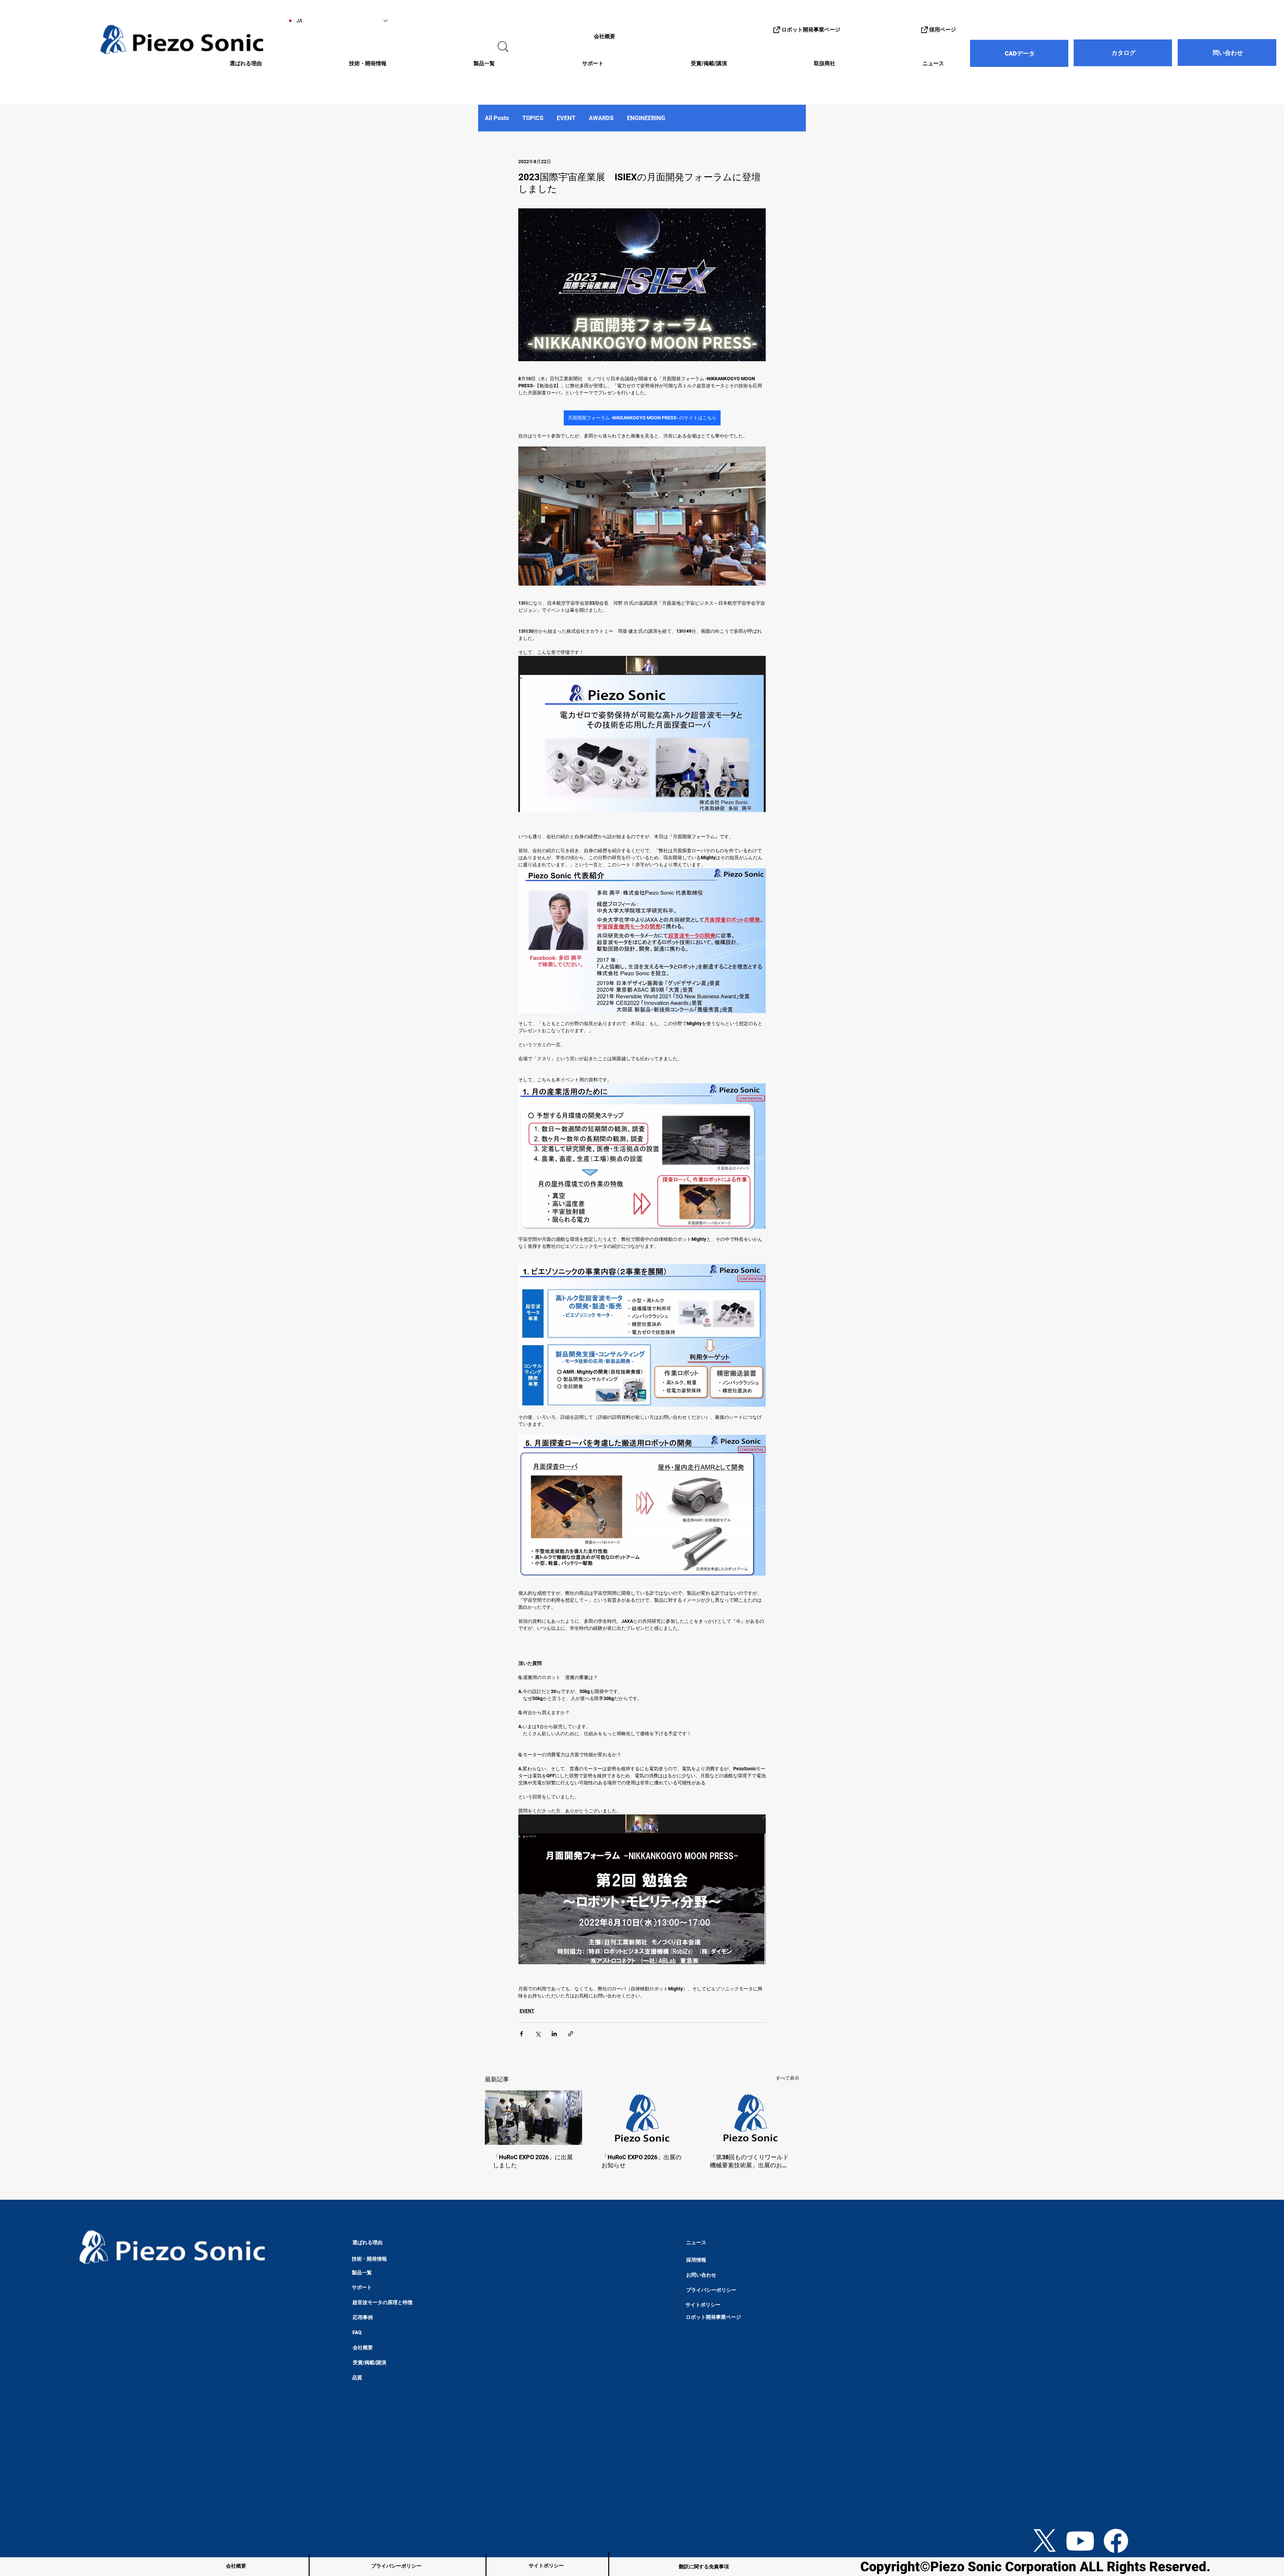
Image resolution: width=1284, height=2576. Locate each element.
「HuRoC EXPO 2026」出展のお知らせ (641, 2161)
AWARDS (601, 118)
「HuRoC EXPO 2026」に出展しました (533, 2161)
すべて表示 (787, 2078)
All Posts (497, 118)
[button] (330, 64)
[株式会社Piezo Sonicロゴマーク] (751, 2118)
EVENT (566, 118)
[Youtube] (1080, 2541)
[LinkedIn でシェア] (554, 2034)
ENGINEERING (646, 118)
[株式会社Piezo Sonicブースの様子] (533, 2118)
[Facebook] (1116, 2541)
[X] (1045, 2541)
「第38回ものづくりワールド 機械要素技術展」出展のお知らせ (749, 2161)
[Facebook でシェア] (521, 2034)
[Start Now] (27, 2483)
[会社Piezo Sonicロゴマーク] (642, 2118)
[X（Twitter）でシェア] (538, 2034)
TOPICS (533, 118)
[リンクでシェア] (571, 2034)
